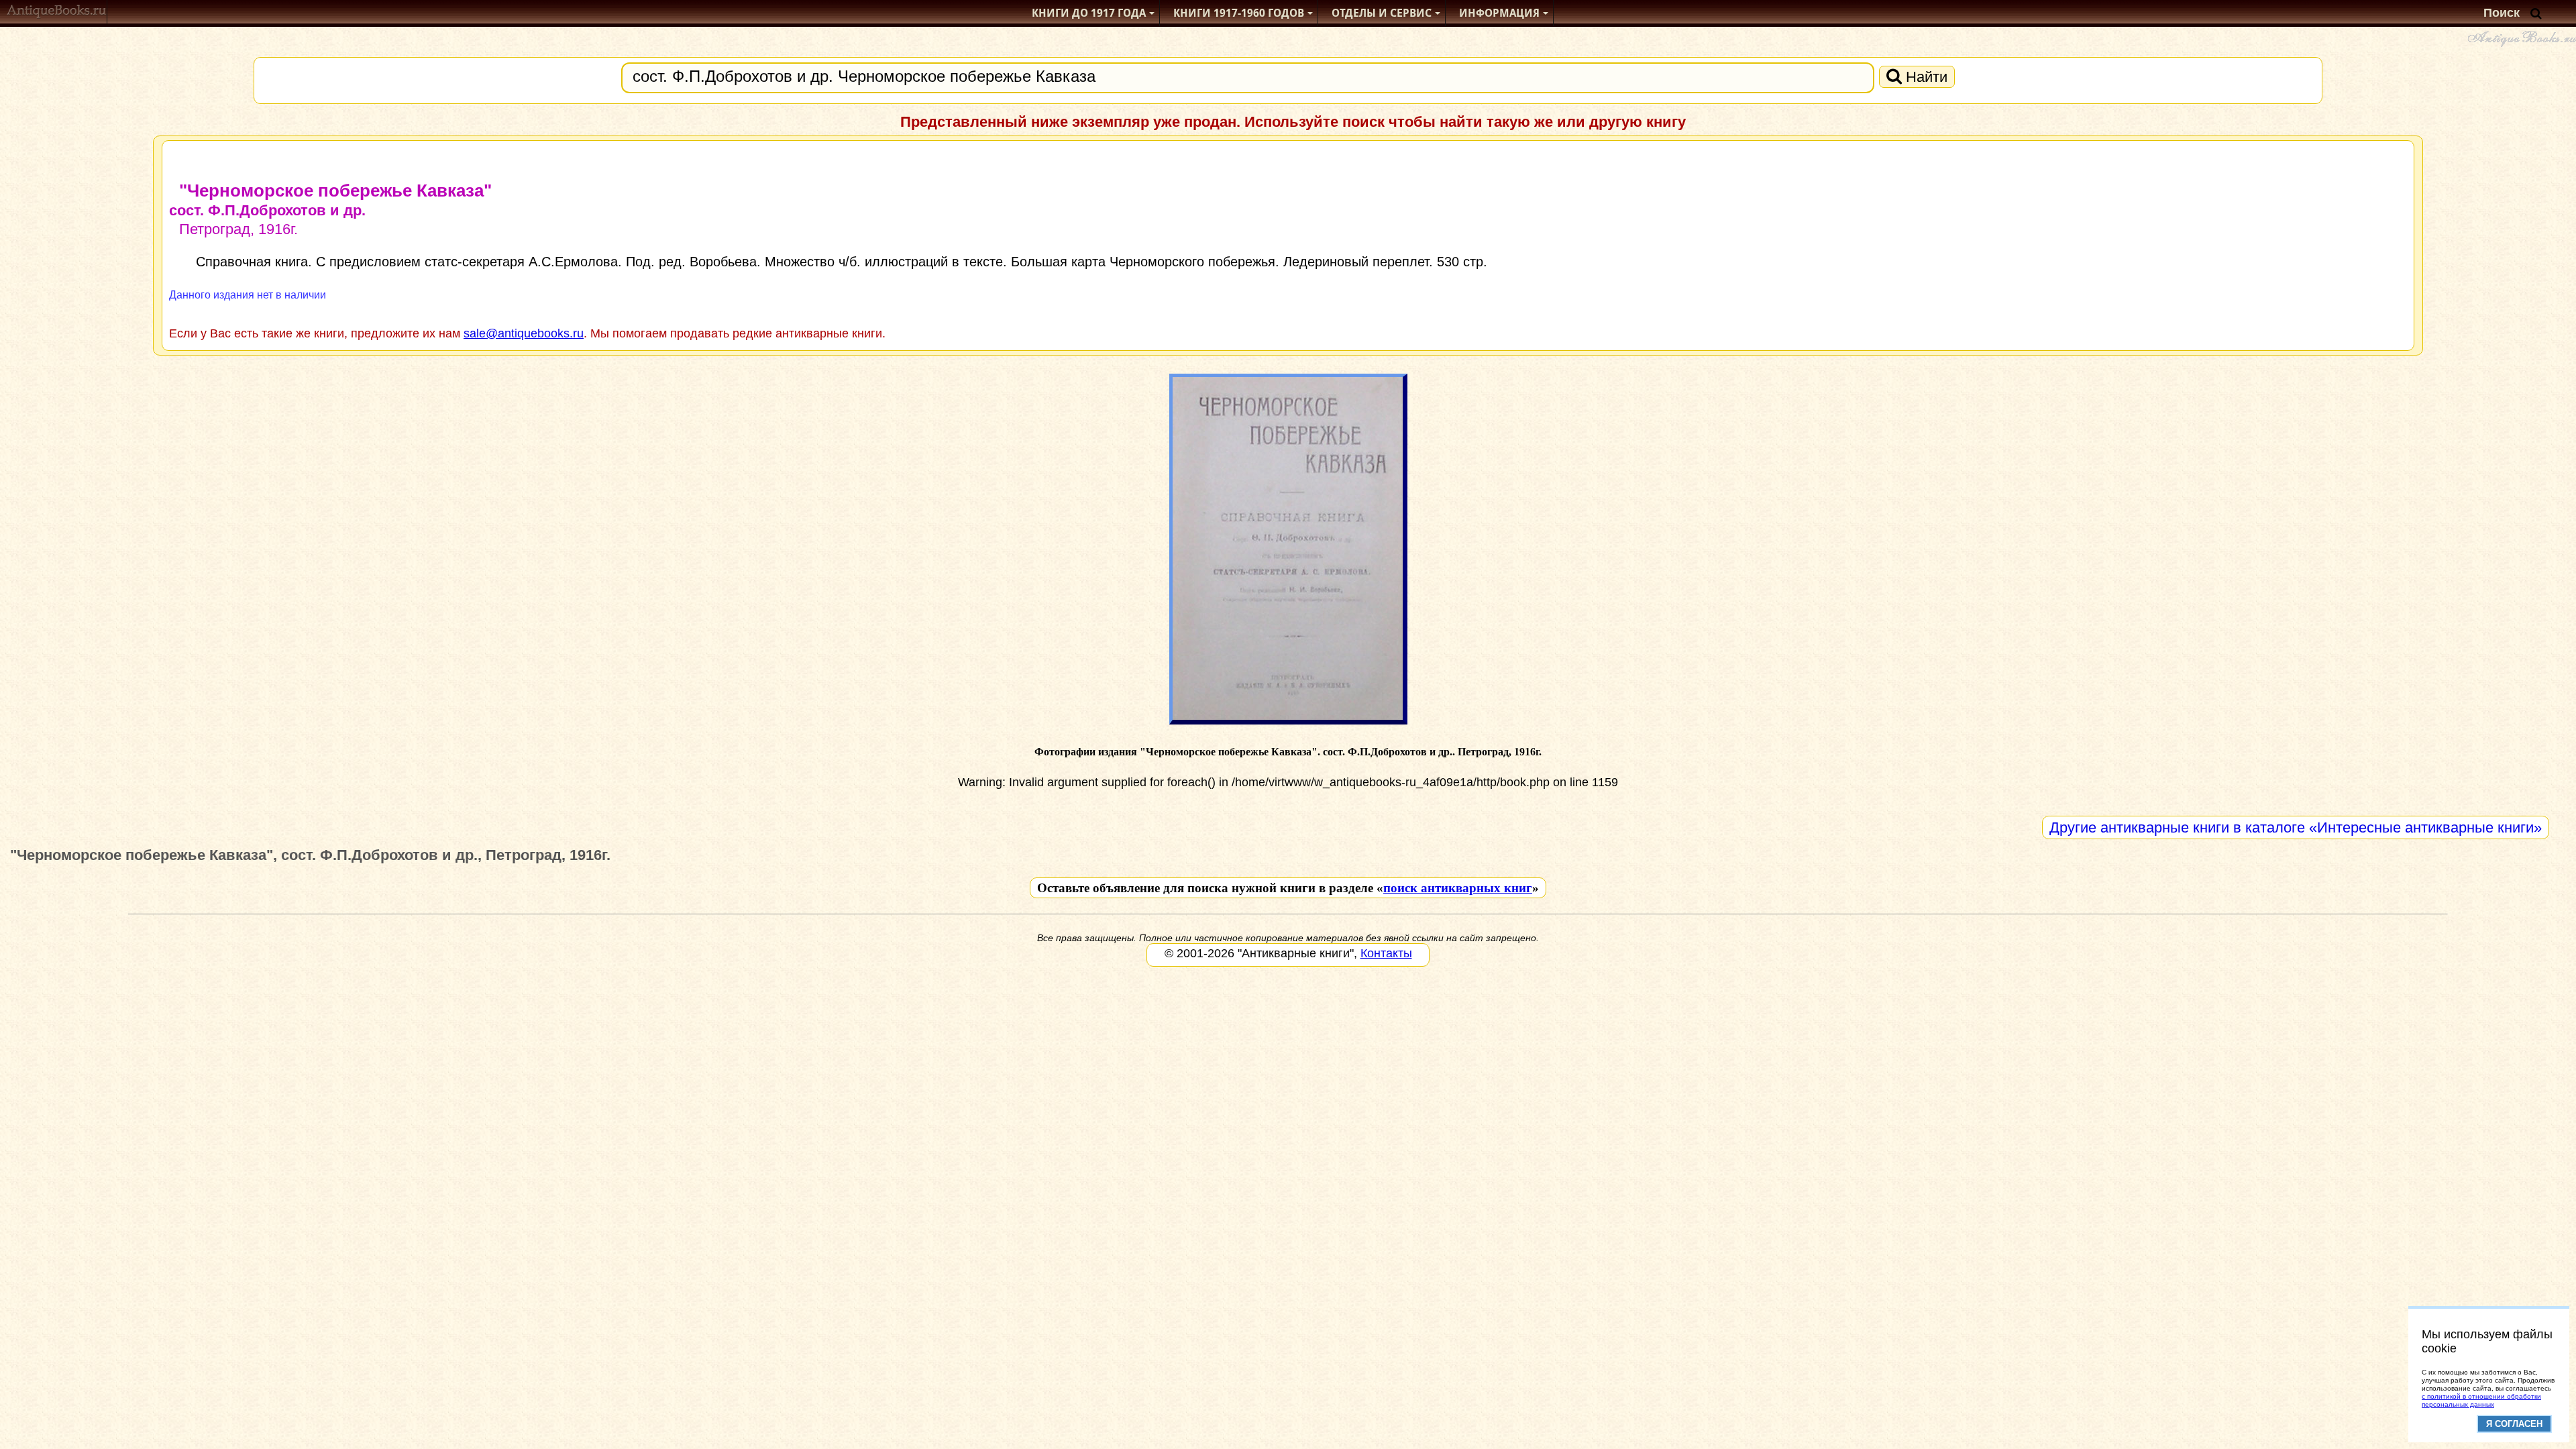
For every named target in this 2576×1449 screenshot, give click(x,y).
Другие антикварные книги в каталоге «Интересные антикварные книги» (2296, 827)
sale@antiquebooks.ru (524, 333)
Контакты (1386, 953)
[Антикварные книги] (57, 13)
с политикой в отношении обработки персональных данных (2481, 1400)
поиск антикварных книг (1458, 888)
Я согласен (2514, 1424)
